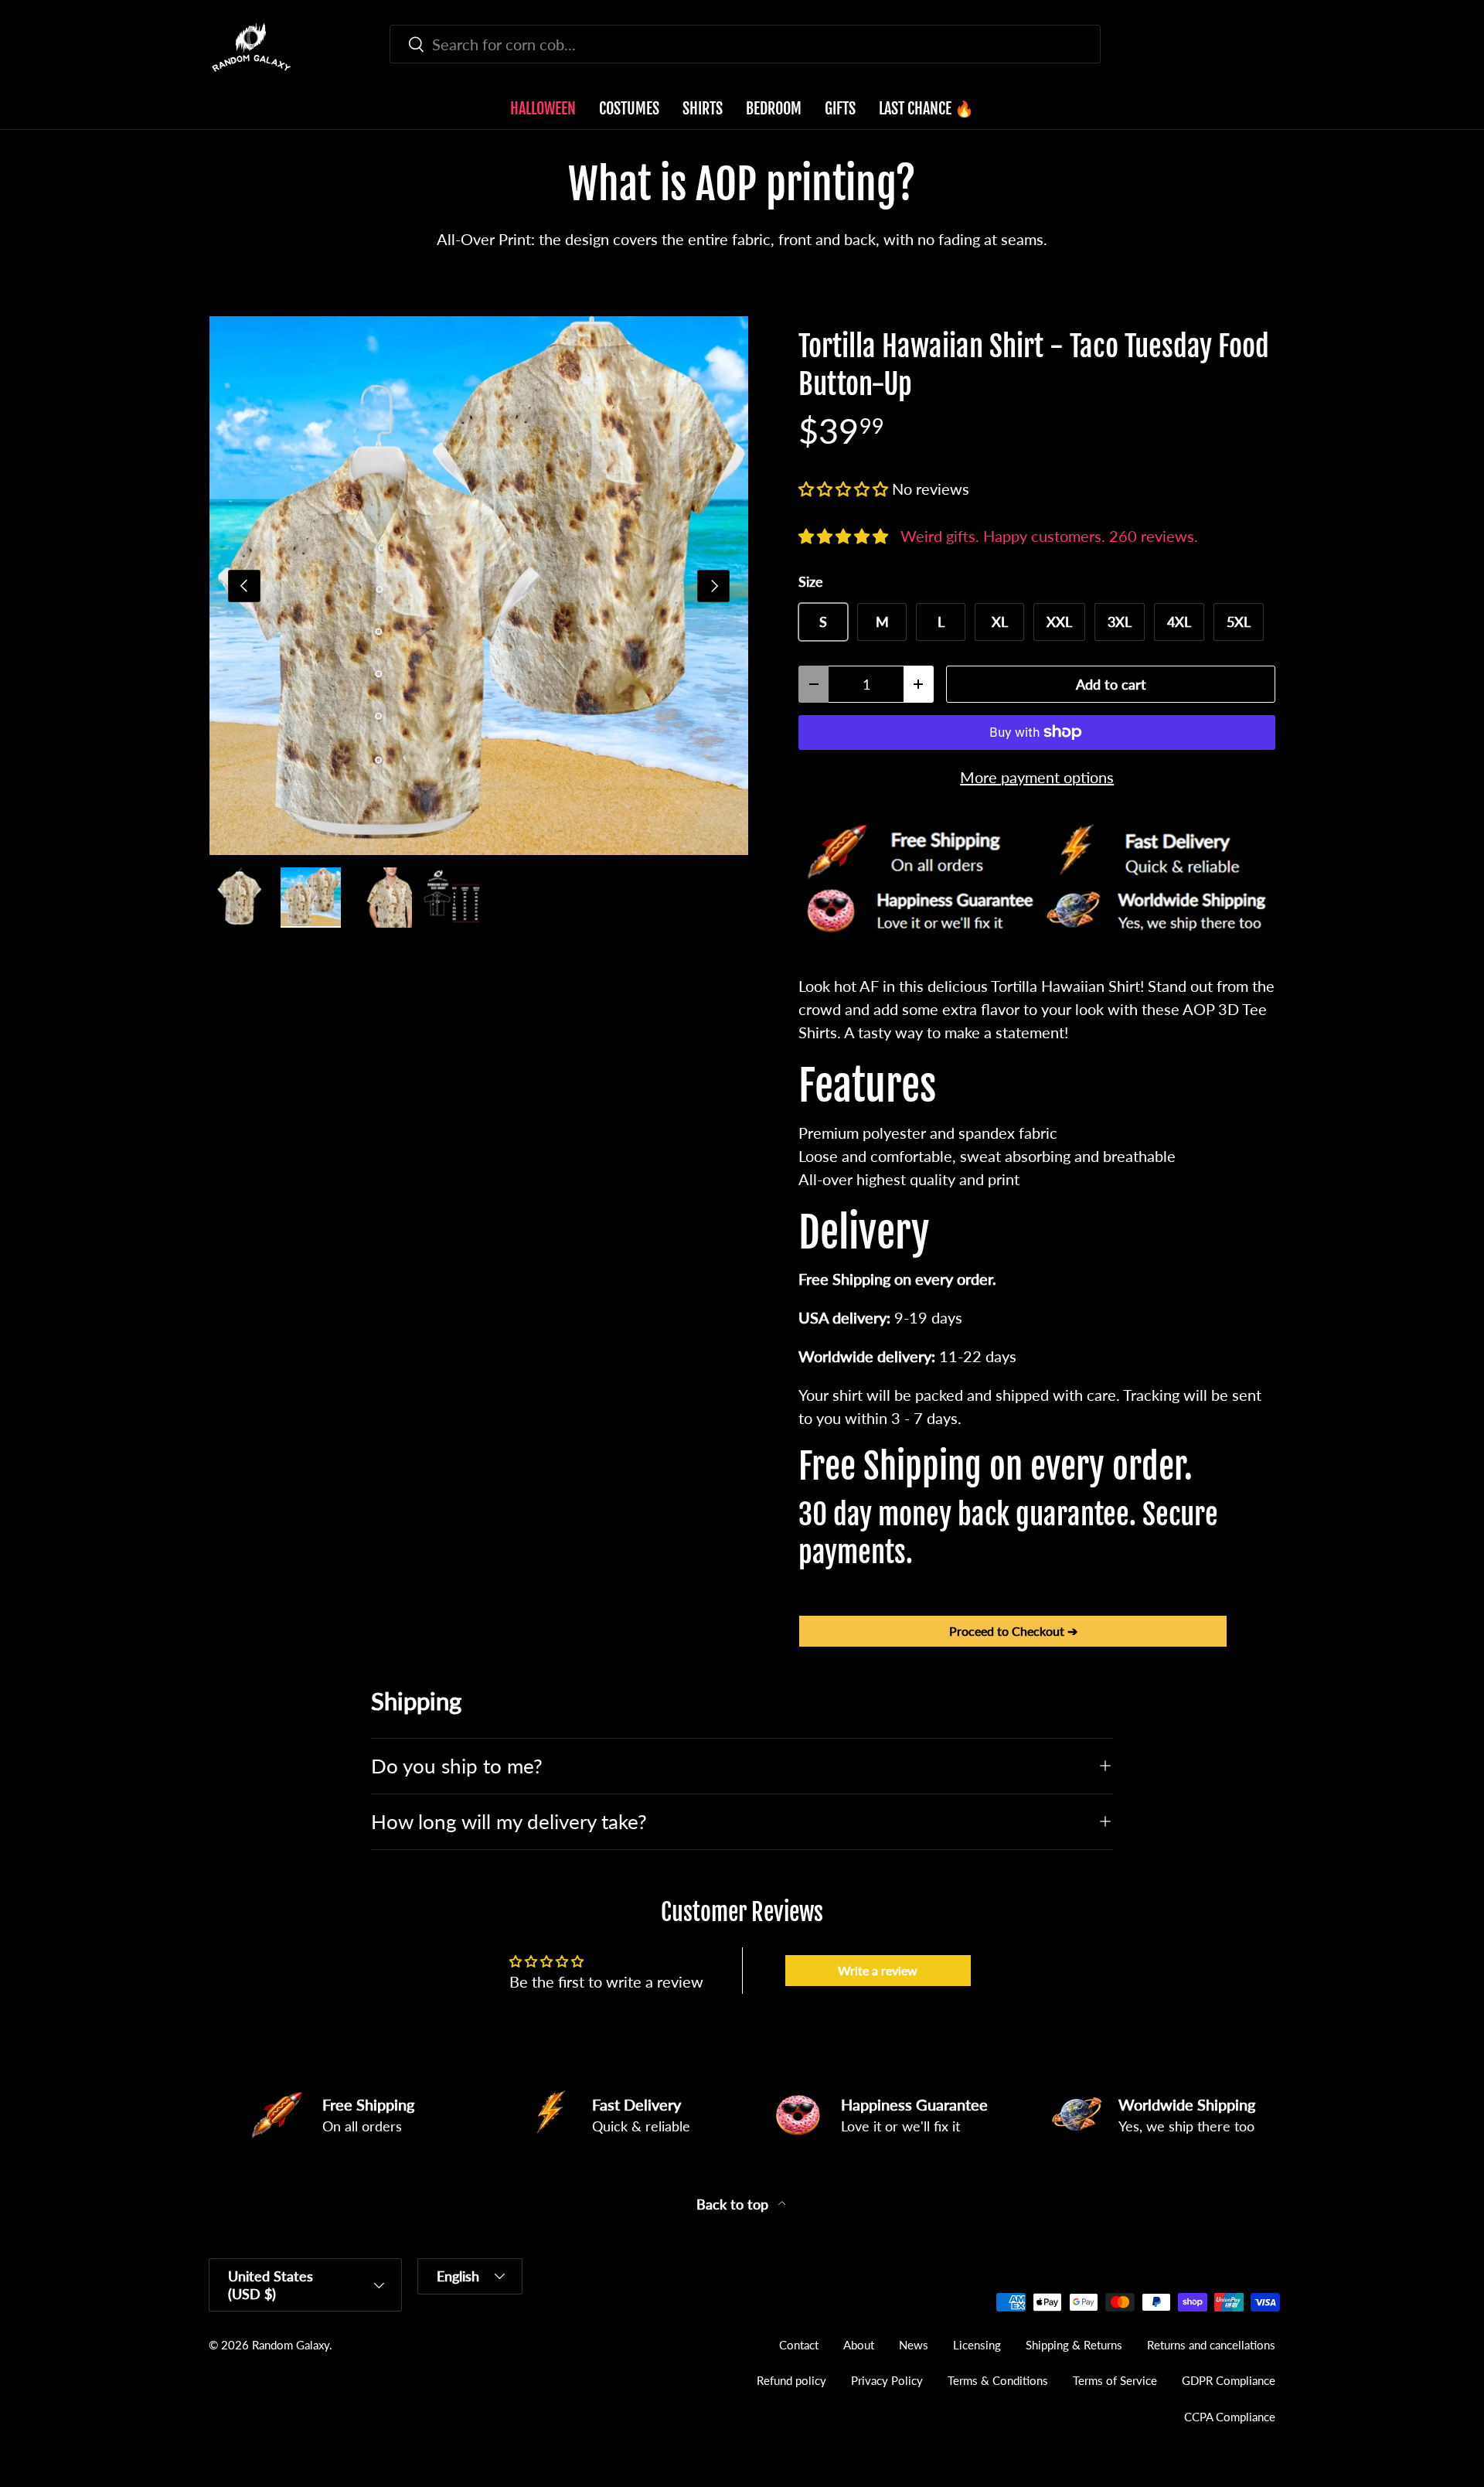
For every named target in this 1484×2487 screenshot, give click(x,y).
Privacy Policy (887, 2380)
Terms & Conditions (998, 2380)
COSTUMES (629, 109)
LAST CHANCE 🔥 (926, 109)
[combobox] (745, 44)
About (859, 2345)
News (914, 2345)
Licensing (977, 2345)
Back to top (734, 2204)
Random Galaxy (291, 2345)
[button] (1266, 47)
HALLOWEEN (543, 109)
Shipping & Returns (1074, 2345)
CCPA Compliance (1230, 2417)
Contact (799, 2345)
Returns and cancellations (1211, 2345)
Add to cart (1111, 684)
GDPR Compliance (1229, 2380)
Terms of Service (1115, 2380)
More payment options (1037, 777)
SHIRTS (703, 109)
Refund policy (791, 2380)
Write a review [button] (878, 1970)
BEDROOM (774, 109)
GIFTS (840, 109)
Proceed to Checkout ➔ (1013, 1631)
